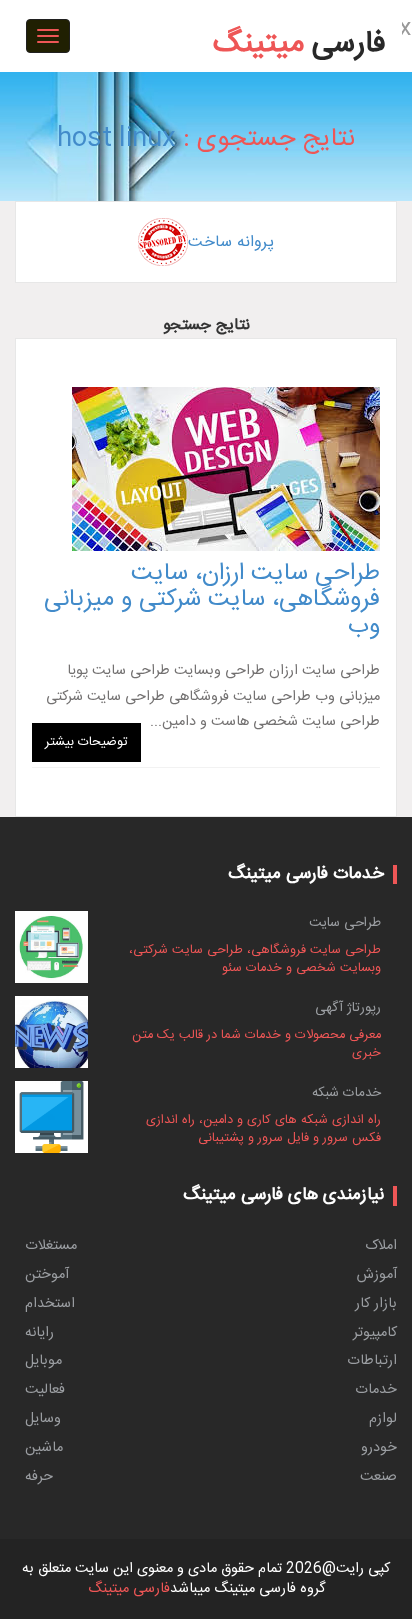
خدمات (376, 1390)
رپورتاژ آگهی (348, 1008)
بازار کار (376, 1304)
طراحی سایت (345, 923)
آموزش (377, 1275)
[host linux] (357, 3)
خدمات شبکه (346, 1093)
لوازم (383, 1419)
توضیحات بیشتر (86, 742)
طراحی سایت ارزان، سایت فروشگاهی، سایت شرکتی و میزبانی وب (212, 600)
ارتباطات (372, 1361)
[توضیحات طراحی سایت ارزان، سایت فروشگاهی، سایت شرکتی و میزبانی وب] (206, 469)
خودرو (379, 1448)
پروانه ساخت (231, 242)
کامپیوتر (375, 1333)
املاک (381, 1246)
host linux (116, 139)
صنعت (378, 1477)
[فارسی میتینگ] (299, 14)
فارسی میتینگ (129, 1589)
